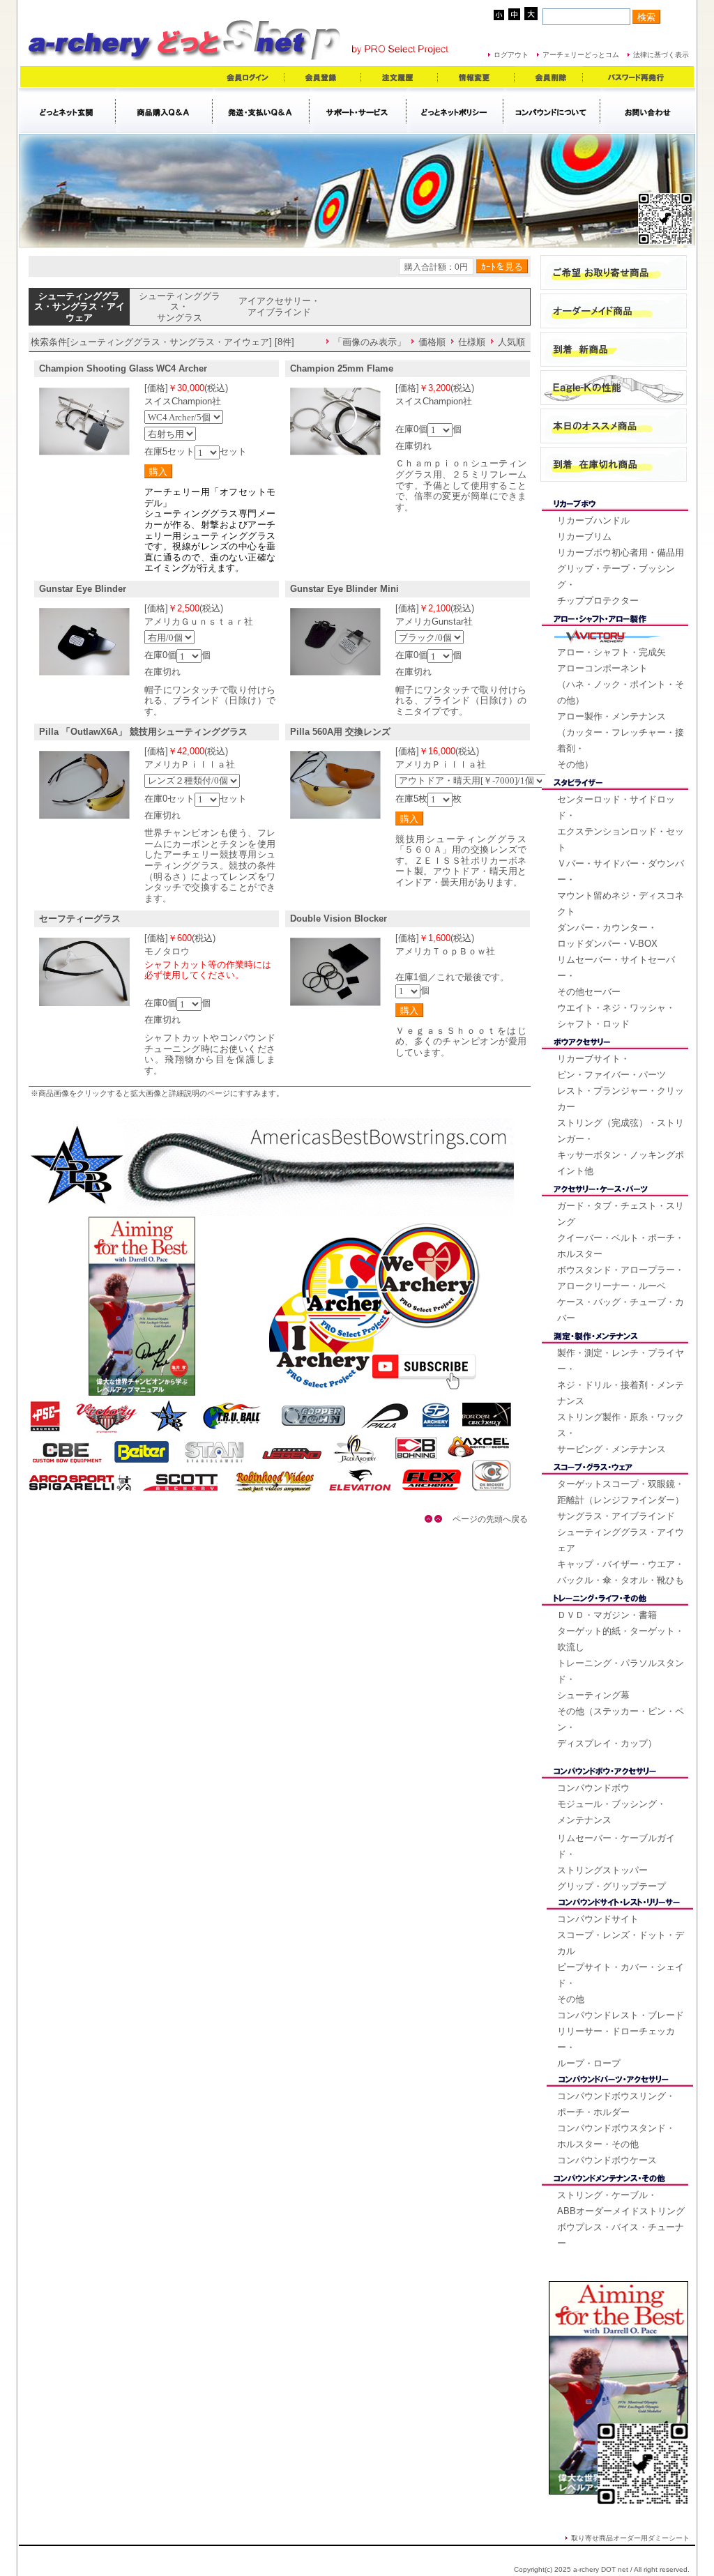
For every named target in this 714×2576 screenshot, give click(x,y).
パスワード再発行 (637, 77)
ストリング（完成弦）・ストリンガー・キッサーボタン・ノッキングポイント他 (621, 1147)
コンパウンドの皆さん (552, 110)
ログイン (248, 77)
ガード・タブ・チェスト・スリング (621, 1214)
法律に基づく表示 (661, 55)
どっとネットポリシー (455, 110)
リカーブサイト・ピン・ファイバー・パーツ (612, 1067)
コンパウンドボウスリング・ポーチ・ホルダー (616, 2104)
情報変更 (476, 77)
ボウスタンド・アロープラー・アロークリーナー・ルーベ (621, 1278)
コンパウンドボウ (593, 1788)
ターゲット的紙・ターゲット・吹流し (621, 1639)
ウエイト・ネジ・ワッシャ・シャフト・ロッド (616, 1016)
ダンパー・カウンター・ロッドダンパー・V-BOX (607, 936)
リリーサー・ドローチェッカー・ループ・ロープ (616, 2047)
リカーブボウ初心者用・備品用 (621, 552)
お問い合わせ (648, 110)
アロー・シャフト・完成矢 (612, 652)
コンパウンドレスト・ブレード (621, 2015)
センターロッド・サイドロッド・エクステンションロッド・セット (621, 823)
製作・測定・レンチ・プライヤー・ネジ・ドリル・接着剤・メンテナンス (621, 1377)
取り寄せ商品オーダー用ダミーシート (630, 2538)
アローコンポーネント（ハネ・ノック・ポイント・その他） (621, 684)
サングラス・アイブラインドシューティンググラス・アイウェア (621, 1532)
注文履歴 (400, 77)
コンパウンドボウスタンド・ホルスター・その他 (616, 2136)
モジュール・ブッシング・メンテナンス (612, 1812)
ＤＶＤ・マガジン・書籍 (607, 1615)
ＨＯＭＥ (67, 110)
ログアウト (511, 55)
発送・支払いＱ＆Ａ (261, 110)
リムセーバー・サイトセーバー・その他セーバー (616, 976)
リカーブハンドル (593, 520)
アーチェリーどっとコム (581, 55)
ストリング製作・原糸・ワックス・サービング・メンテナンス (621, 1433)
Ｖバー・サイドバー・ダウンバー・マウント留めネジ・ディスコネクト (621, 887)
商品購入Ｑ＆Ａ (164, 110)
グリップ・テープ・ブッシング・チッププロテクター (616, 585)
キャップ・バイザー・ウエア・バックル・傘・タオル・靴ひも (621, 1572)
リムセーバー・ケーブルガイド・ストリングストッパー (616, 1854)
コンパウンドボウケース (607, 2160)
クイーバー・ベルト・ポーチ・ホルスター (621, 1246)
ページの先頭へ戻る (486, 1519)
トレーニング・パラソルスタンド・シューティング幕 (621, 1679)
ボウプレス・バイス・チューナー (621, 2235)
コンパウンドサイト (598, 1919)
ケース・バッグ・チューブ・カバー (621, 1310)
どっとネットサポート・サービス (358, 110)
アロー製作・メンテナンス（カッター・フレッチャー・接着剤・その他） (621, 740)
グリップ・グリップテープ (612, 1886)
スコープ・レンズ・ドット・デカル (621, 1943)
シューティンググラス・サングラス (180, 307)
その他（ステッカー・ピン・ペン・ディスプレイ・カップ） (621, 1727)
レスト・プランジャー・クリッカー (621, 1099)
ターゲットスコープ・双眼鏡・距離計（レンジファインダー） (621, 1492)
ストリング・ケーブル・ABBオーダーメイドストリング (621, 2203)
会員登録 (323, 77)
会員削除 (549, 77)
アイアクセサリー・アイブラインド (279, 306)
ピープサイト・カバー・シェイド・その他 (621, 1983)
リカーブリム (584, 536)
